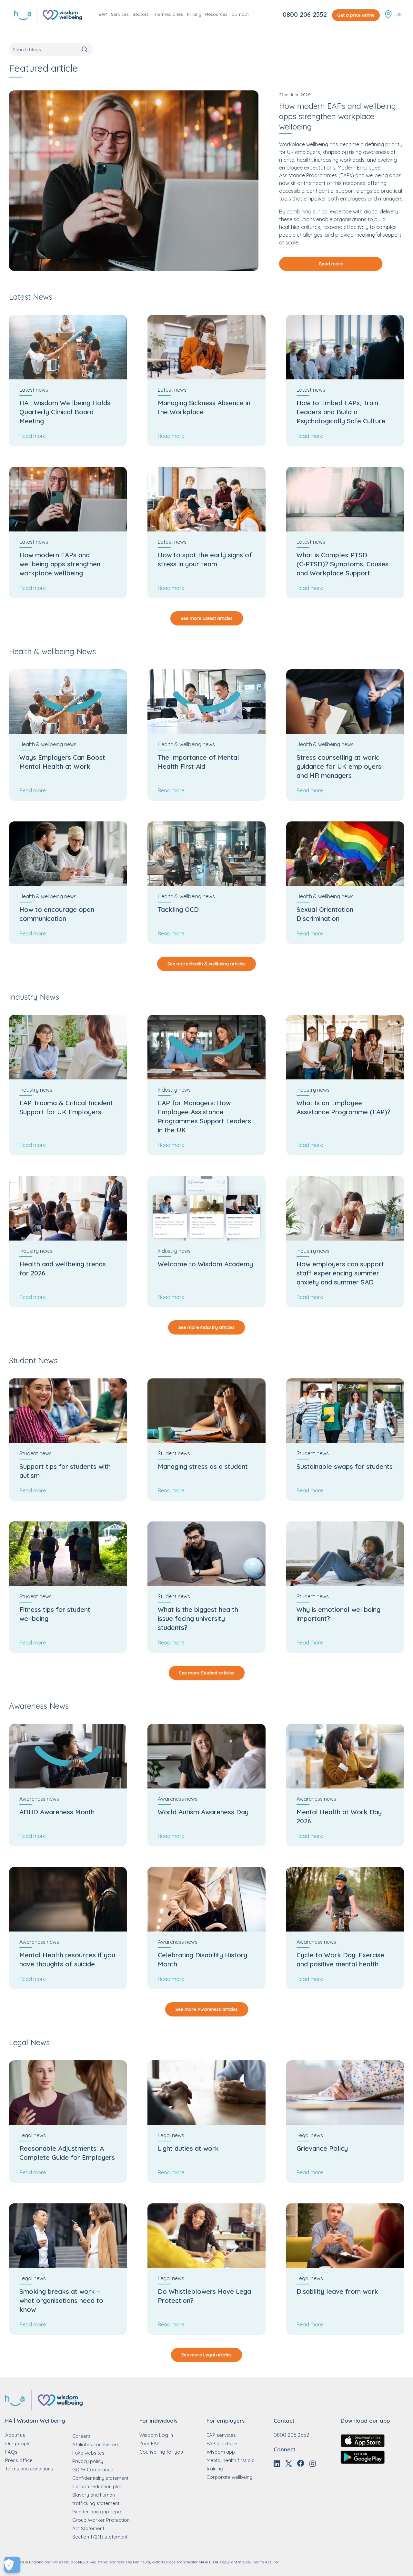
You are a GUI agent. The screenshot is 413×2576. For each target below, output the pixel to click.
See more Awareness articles (207, 2009)
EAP (103, 14)
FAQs (11, 2452)
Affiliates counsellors (96, 2444)
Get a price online (356, 15)
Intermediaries (168, 14)
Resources (216, 14)
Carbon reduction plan (97, 2486)
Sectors (141, 14)
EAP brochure (222, 2443)
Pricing (194, 14)
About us (15, 2435)
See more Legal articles (206, 2355)
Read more (331, 264)
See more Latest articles (207, 618)
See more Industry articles (206, 1327)
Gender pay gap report (99, 2512)
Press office (19, 2460)
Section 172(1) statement (100, 2537)
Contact (240, 14)
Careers (81, 2436)
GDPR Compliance (93, 2470)
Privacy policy (88, 2461)
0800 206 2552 (305, 14)
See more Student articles (207, 1673)
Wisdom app (221, 2452)
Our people (18, 2443)
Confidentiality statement (100, 2478)
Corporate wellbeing (230, 2477)
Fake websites (88, 2453)
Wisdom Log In (156, 2435)
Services (120, 14)
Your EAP (150, 2443)
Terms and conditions (29, 2469)
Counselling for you (161, 2452)
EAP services (221, 2435)
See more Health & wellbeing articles (206, 964)
